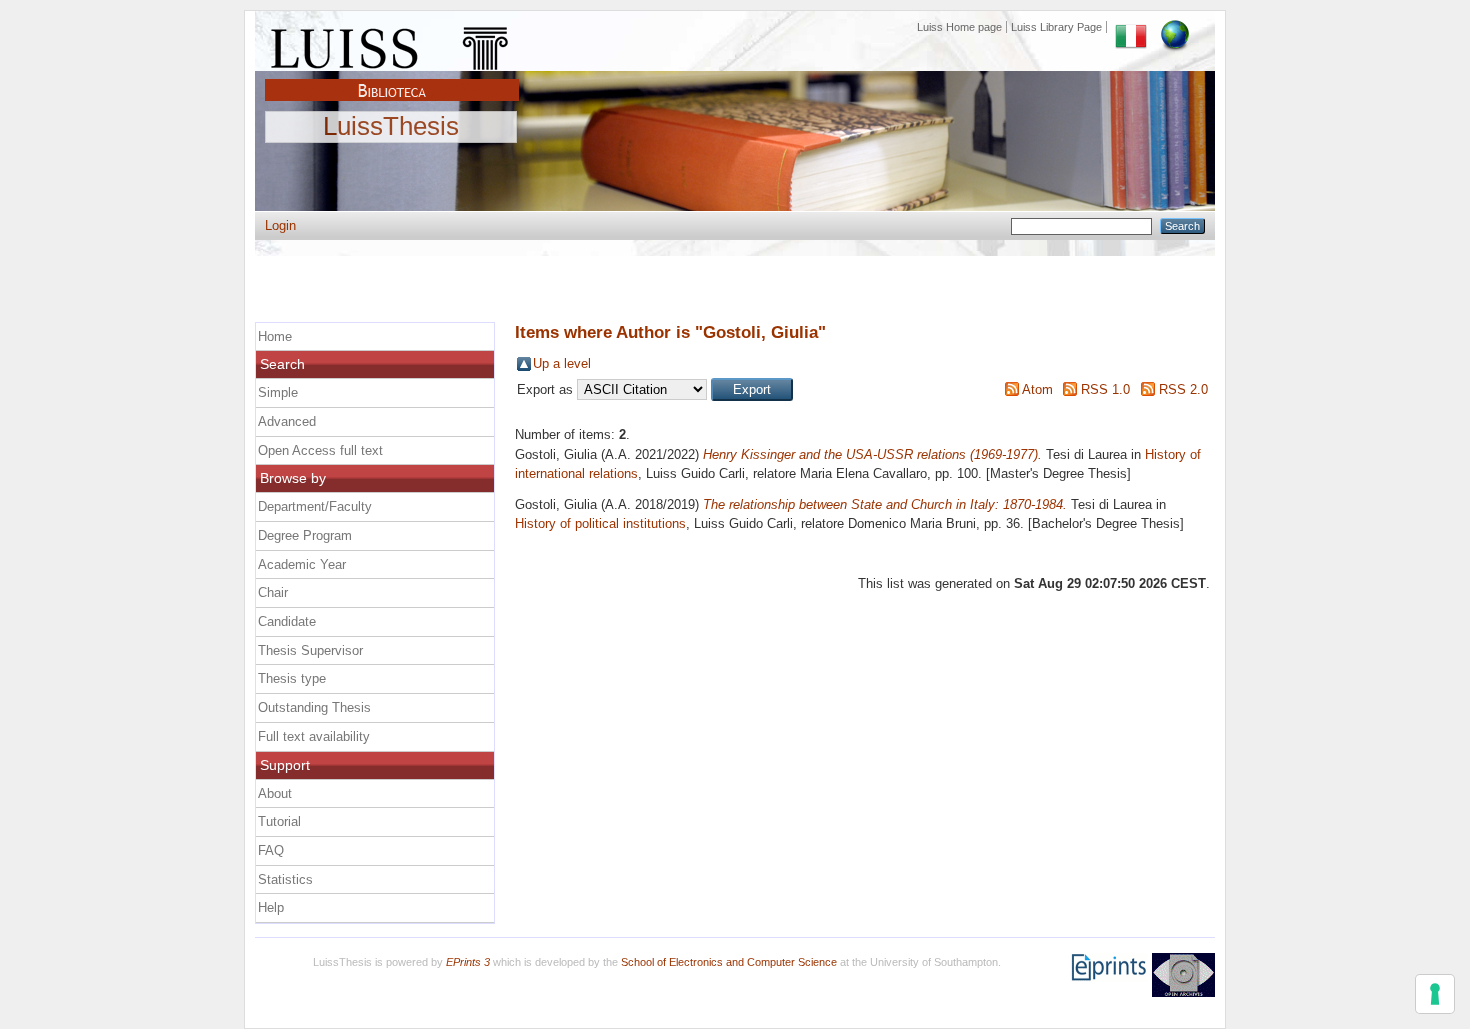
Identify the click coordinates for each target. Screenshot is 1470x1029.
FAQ (271, 850)
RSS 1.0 (1105, 389)
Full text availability (314, 736)
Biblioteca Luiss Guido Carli (392, 79)
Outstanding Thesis (314, 707)
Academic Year (302, 564)
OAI (1183, 975)
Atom (1037, 389)
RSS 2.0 (1183, 389)
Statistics (285, 879)
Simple (278, 392)
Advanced (287, 421)
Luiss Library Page (1056, 27)
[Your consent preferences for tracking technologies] (1435, 994)
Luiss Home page (959, 27)
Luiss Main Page (392, 44)
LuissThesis (391, 127)
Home (275, 336)
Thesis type (292, 678)
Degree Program (305, 535)
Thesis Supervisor (310, 650)
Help (271, 907)
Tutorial (279, 821)
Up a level (562, 363)
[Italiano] (1131, 27)
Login (280, 225)
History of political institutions (600, 523)
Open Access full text (320, 450)
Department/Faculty (315, 506)
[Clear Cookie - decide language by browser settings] (1175, 27)
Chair (273, 592)
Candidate (287, 621)
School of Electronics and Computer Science (729, 962)
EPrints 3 (468, 962)
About (275, 793)
